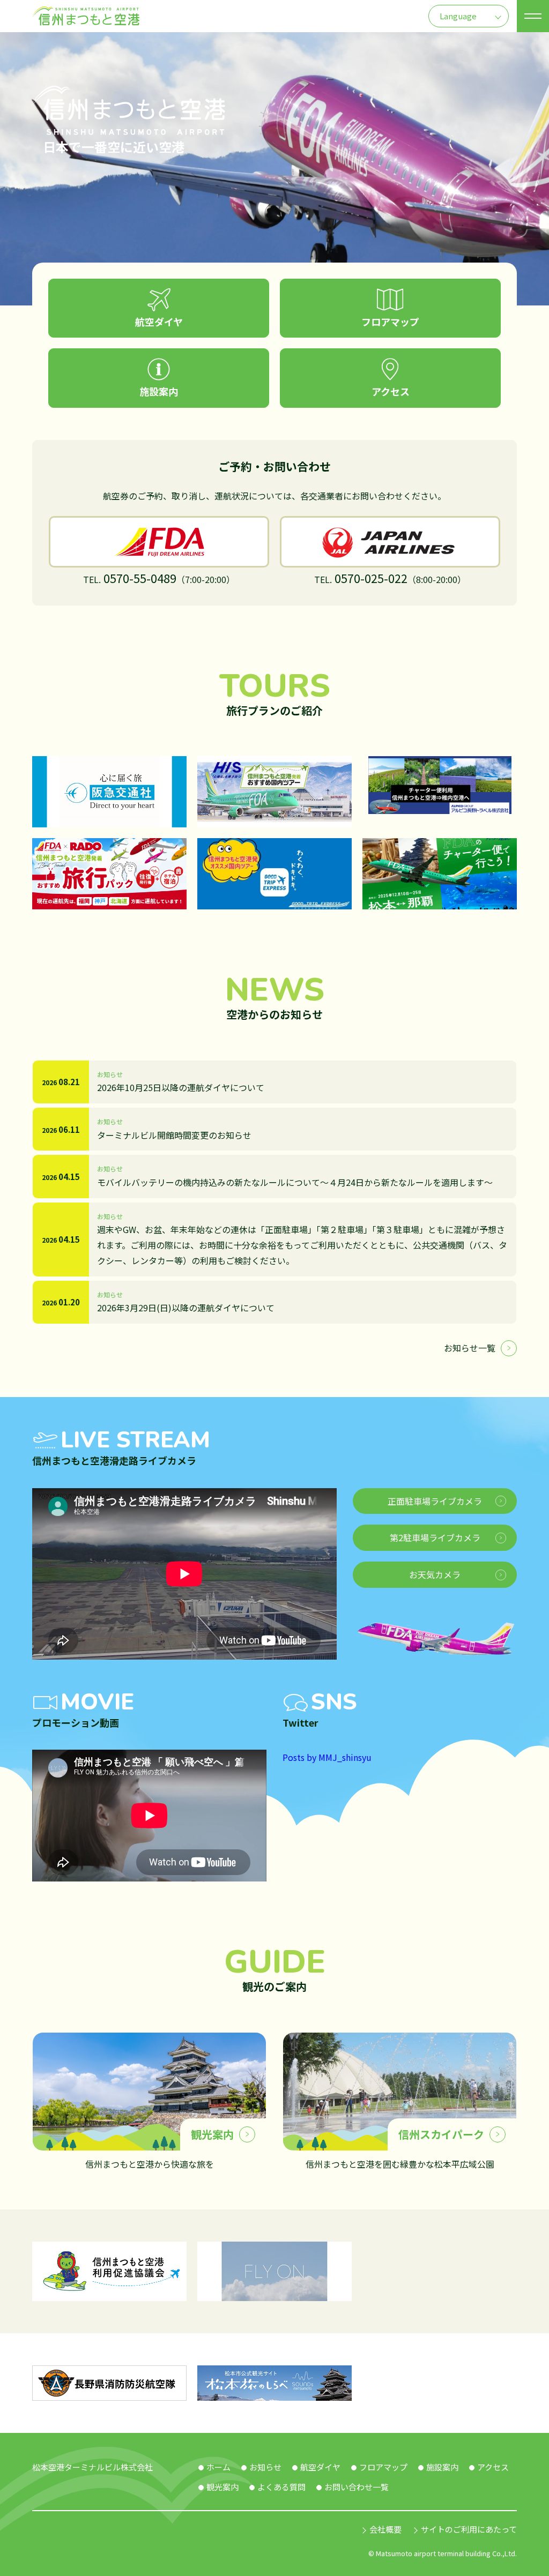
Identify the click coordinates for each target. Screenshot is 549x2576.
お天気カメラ (435, 1574)
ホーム (218, 2467)
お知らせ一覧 (470, 1348)
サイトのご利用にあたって (469, 2529)
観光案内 (222, 2487)
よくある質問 (281, 2487)
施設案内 (442, 2467)
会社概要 (385, 2529)
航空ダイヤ (320, 2467)
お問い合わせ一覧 (357, 2487)
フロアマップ (383, 2467)
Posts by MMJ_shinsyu (327, 1757)
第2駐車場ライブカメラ (435, 1537)
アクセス (493, 2467)
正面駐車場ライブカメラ (435, 1501)
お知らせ (265, 2467)
